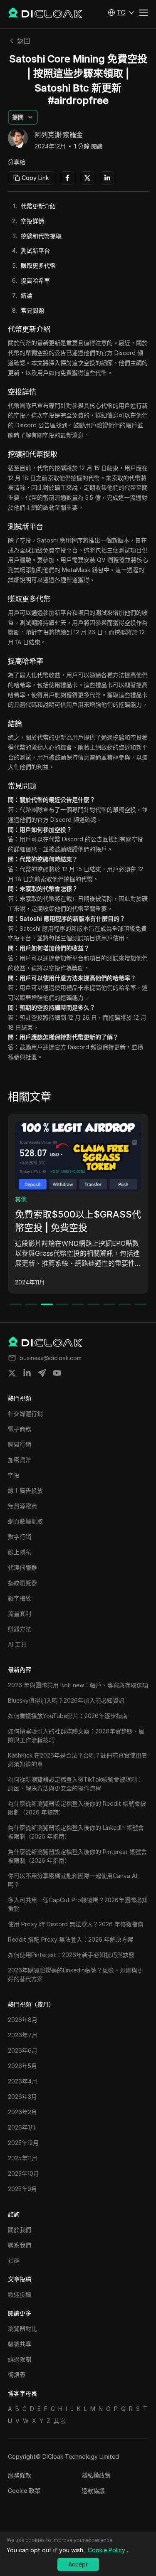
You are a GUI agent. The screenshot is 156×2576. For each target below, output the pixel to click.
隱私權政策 (96, 2475)
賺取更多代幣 (38, 265)
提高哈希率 (35, 280)
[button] (121, 12)
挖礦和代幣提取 (41, 236)
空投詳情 (32, 221)
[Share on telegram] (42, 1373)
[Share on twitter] (12, 1373)
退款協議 (93, 2491)
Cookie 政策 (24, 2491)
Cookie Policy (106, 2550)
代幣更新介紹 (38, 206)
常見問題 (32, 310)
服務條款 (20, 2475)
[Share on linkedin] (27, 1373)
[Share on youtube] (57, 1373)
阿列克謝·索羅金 (59, 135)
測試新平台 (35, 250)
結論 (27, 295)
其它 (59, 2421)
